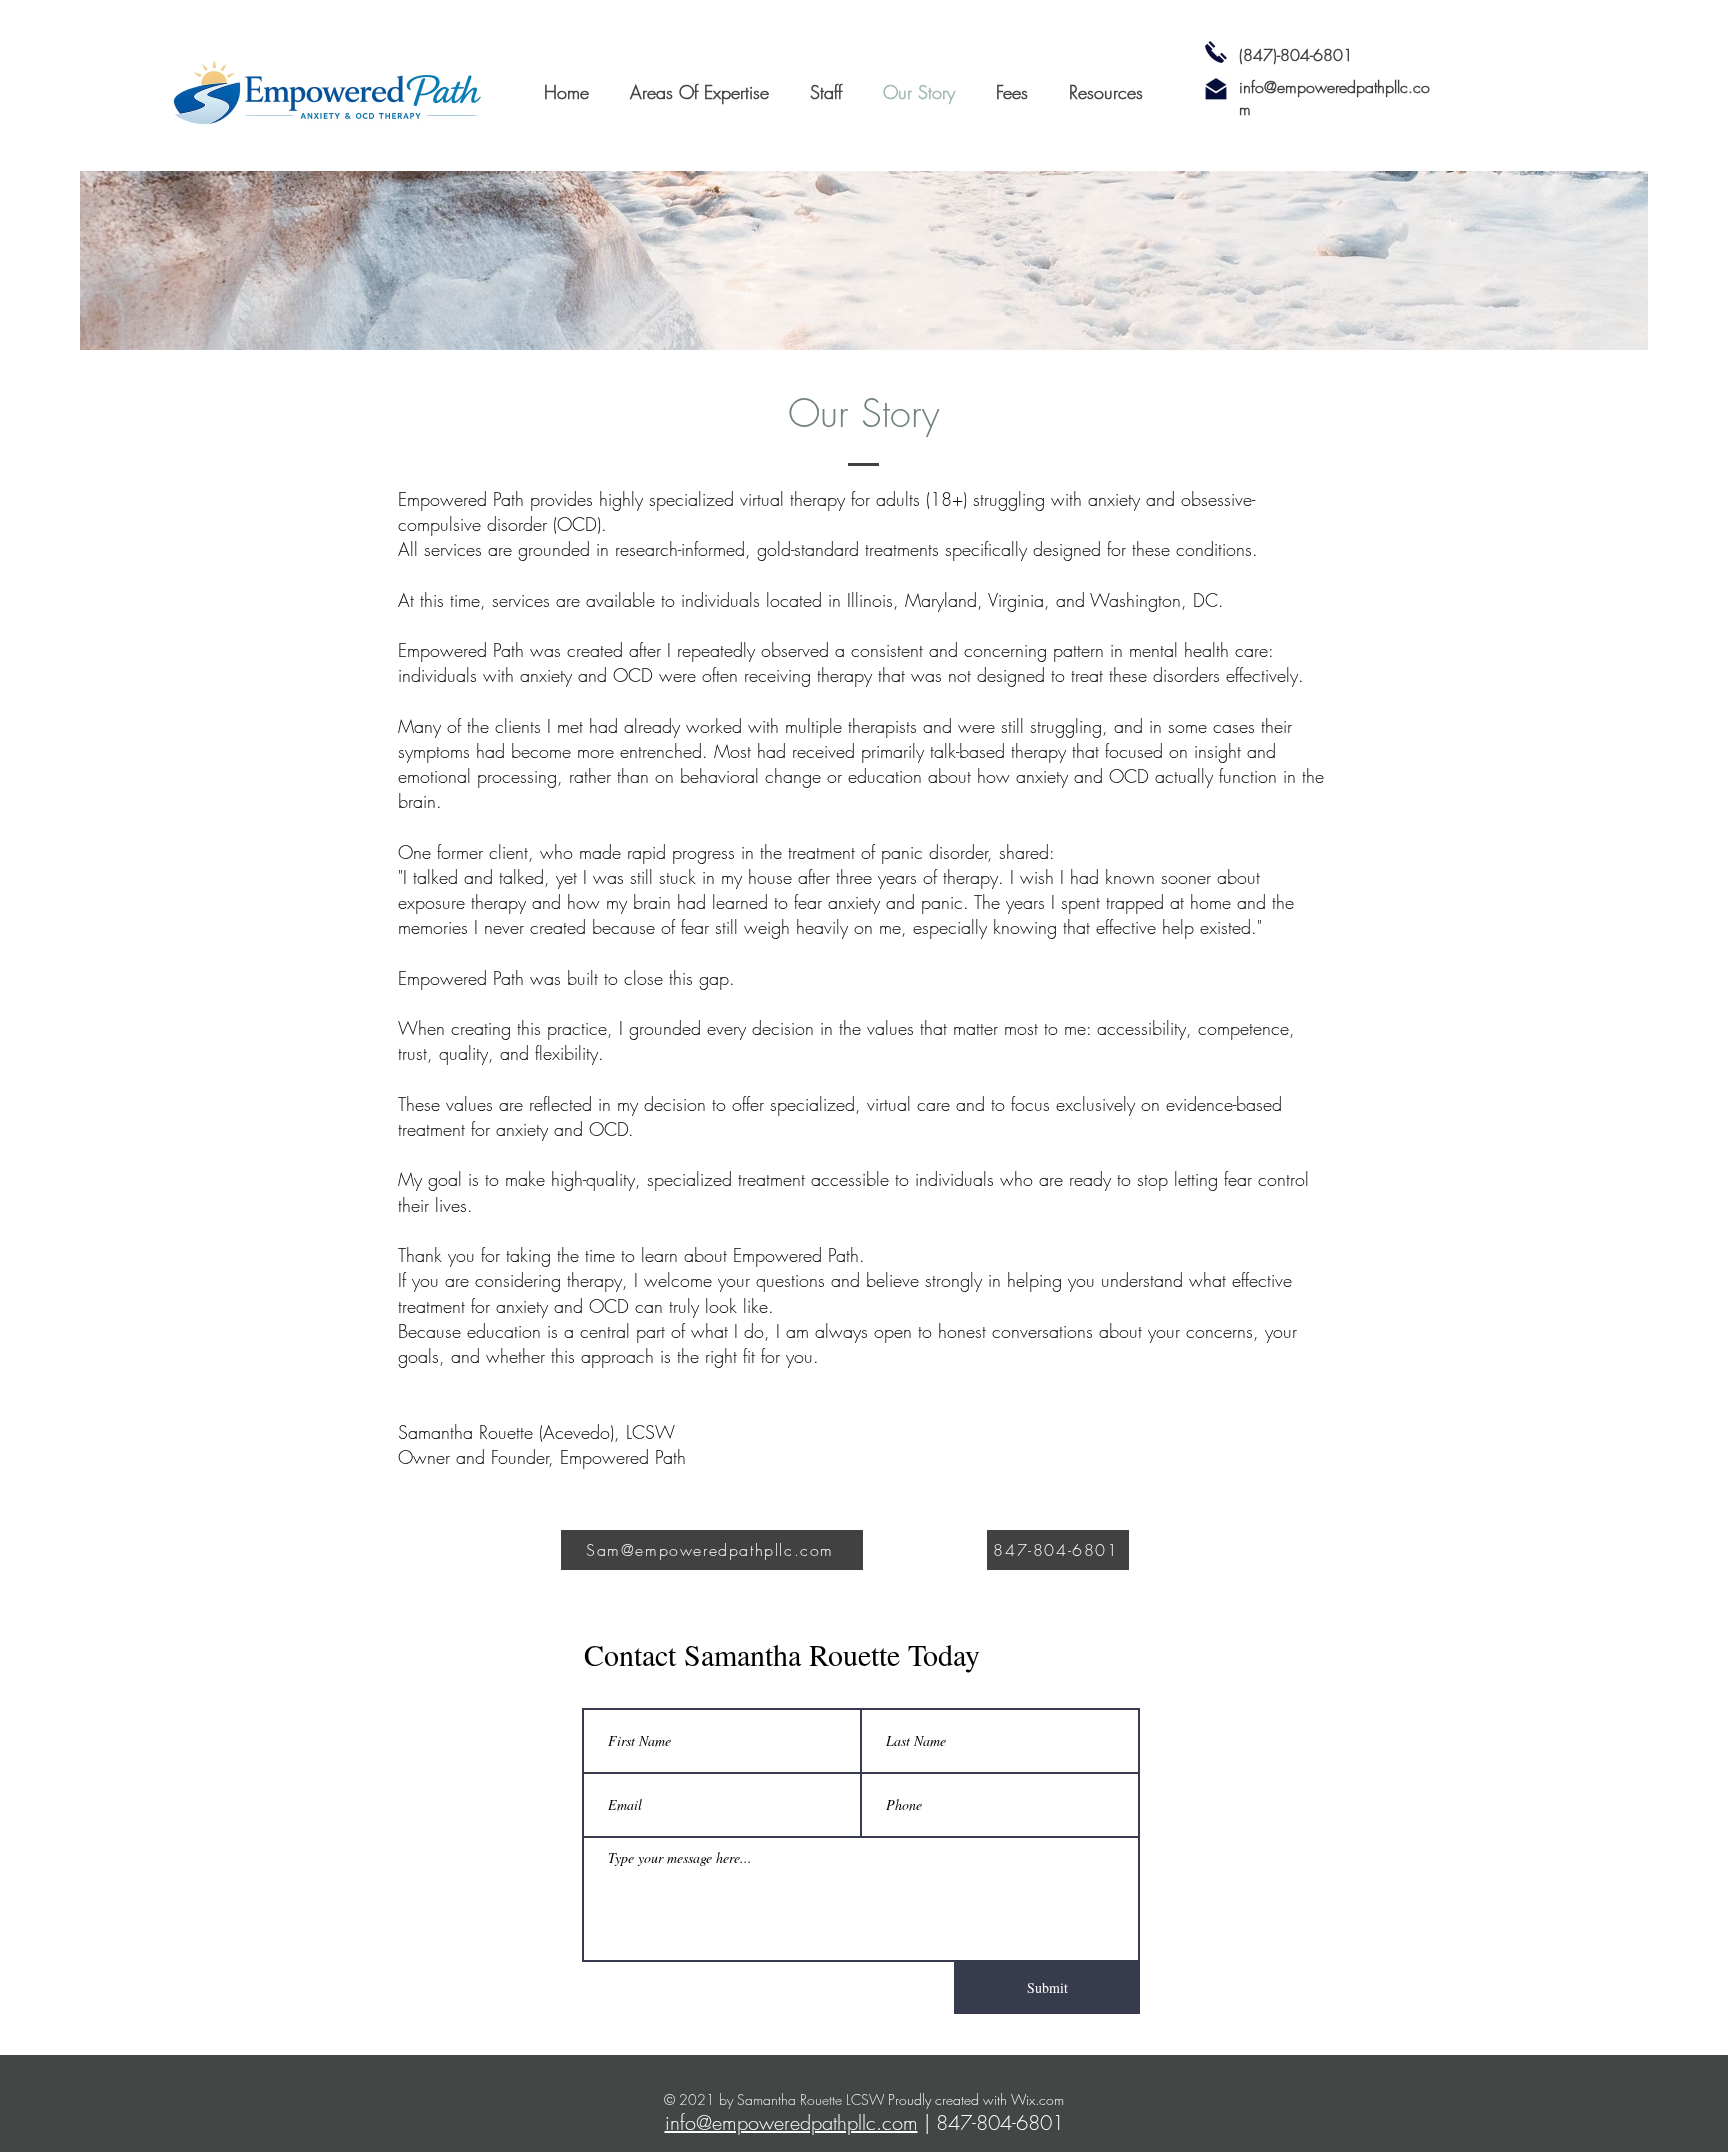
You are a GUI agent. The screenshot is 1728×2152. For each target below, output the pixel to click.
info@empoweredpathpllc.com (791, 2122)
